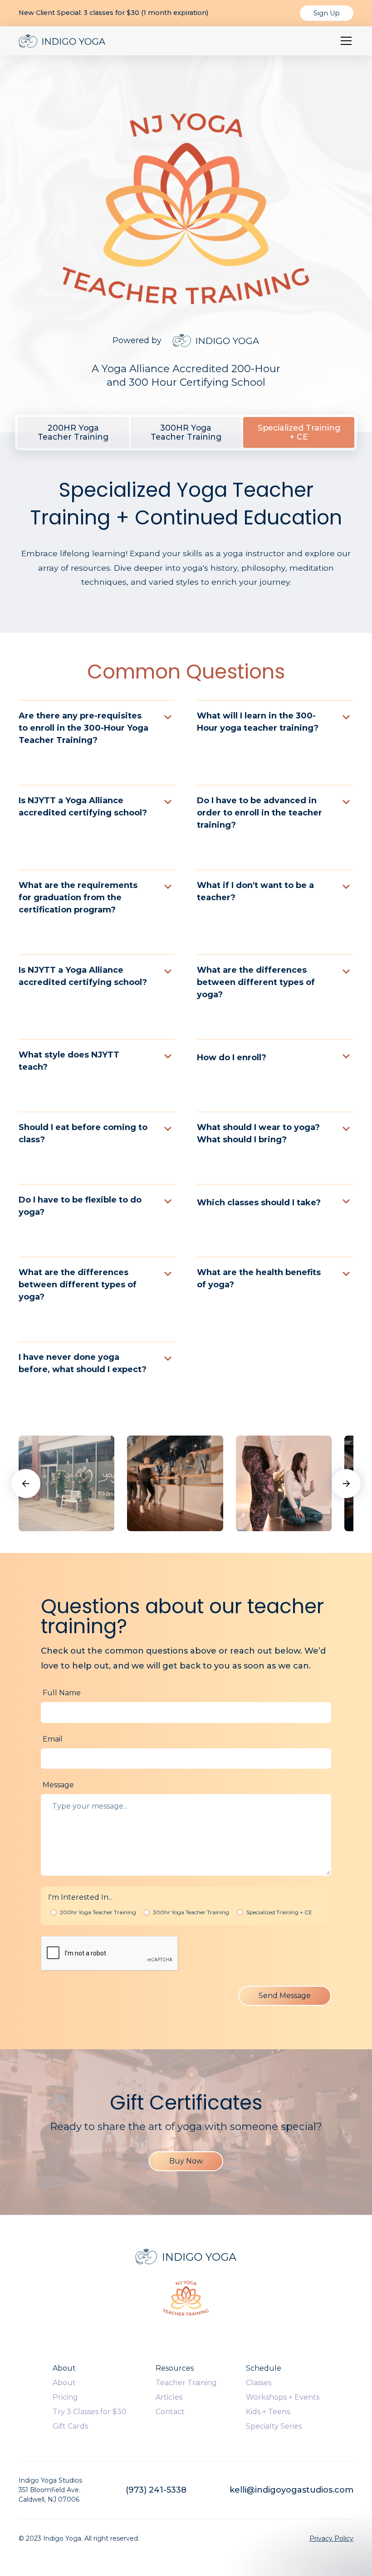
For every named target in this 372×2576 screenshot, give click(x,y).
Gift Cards (70, 2426)
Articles (169, 2397)
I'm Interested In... (80, 1897)
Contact (170, 2412)
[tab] (73, 432)
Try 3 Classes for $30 (90, 2412)
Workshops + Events (283, 2397)
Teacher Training (186, 2383)
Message (58, 1785)
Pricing (65, 2397)
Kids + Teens (268, 2412)
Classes (259, 2383)
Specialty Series (274, 2426)
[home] (62, 41)
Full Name (62, 1693)
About (64, 2383)
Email (53, 1739)
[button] (344, 41)
